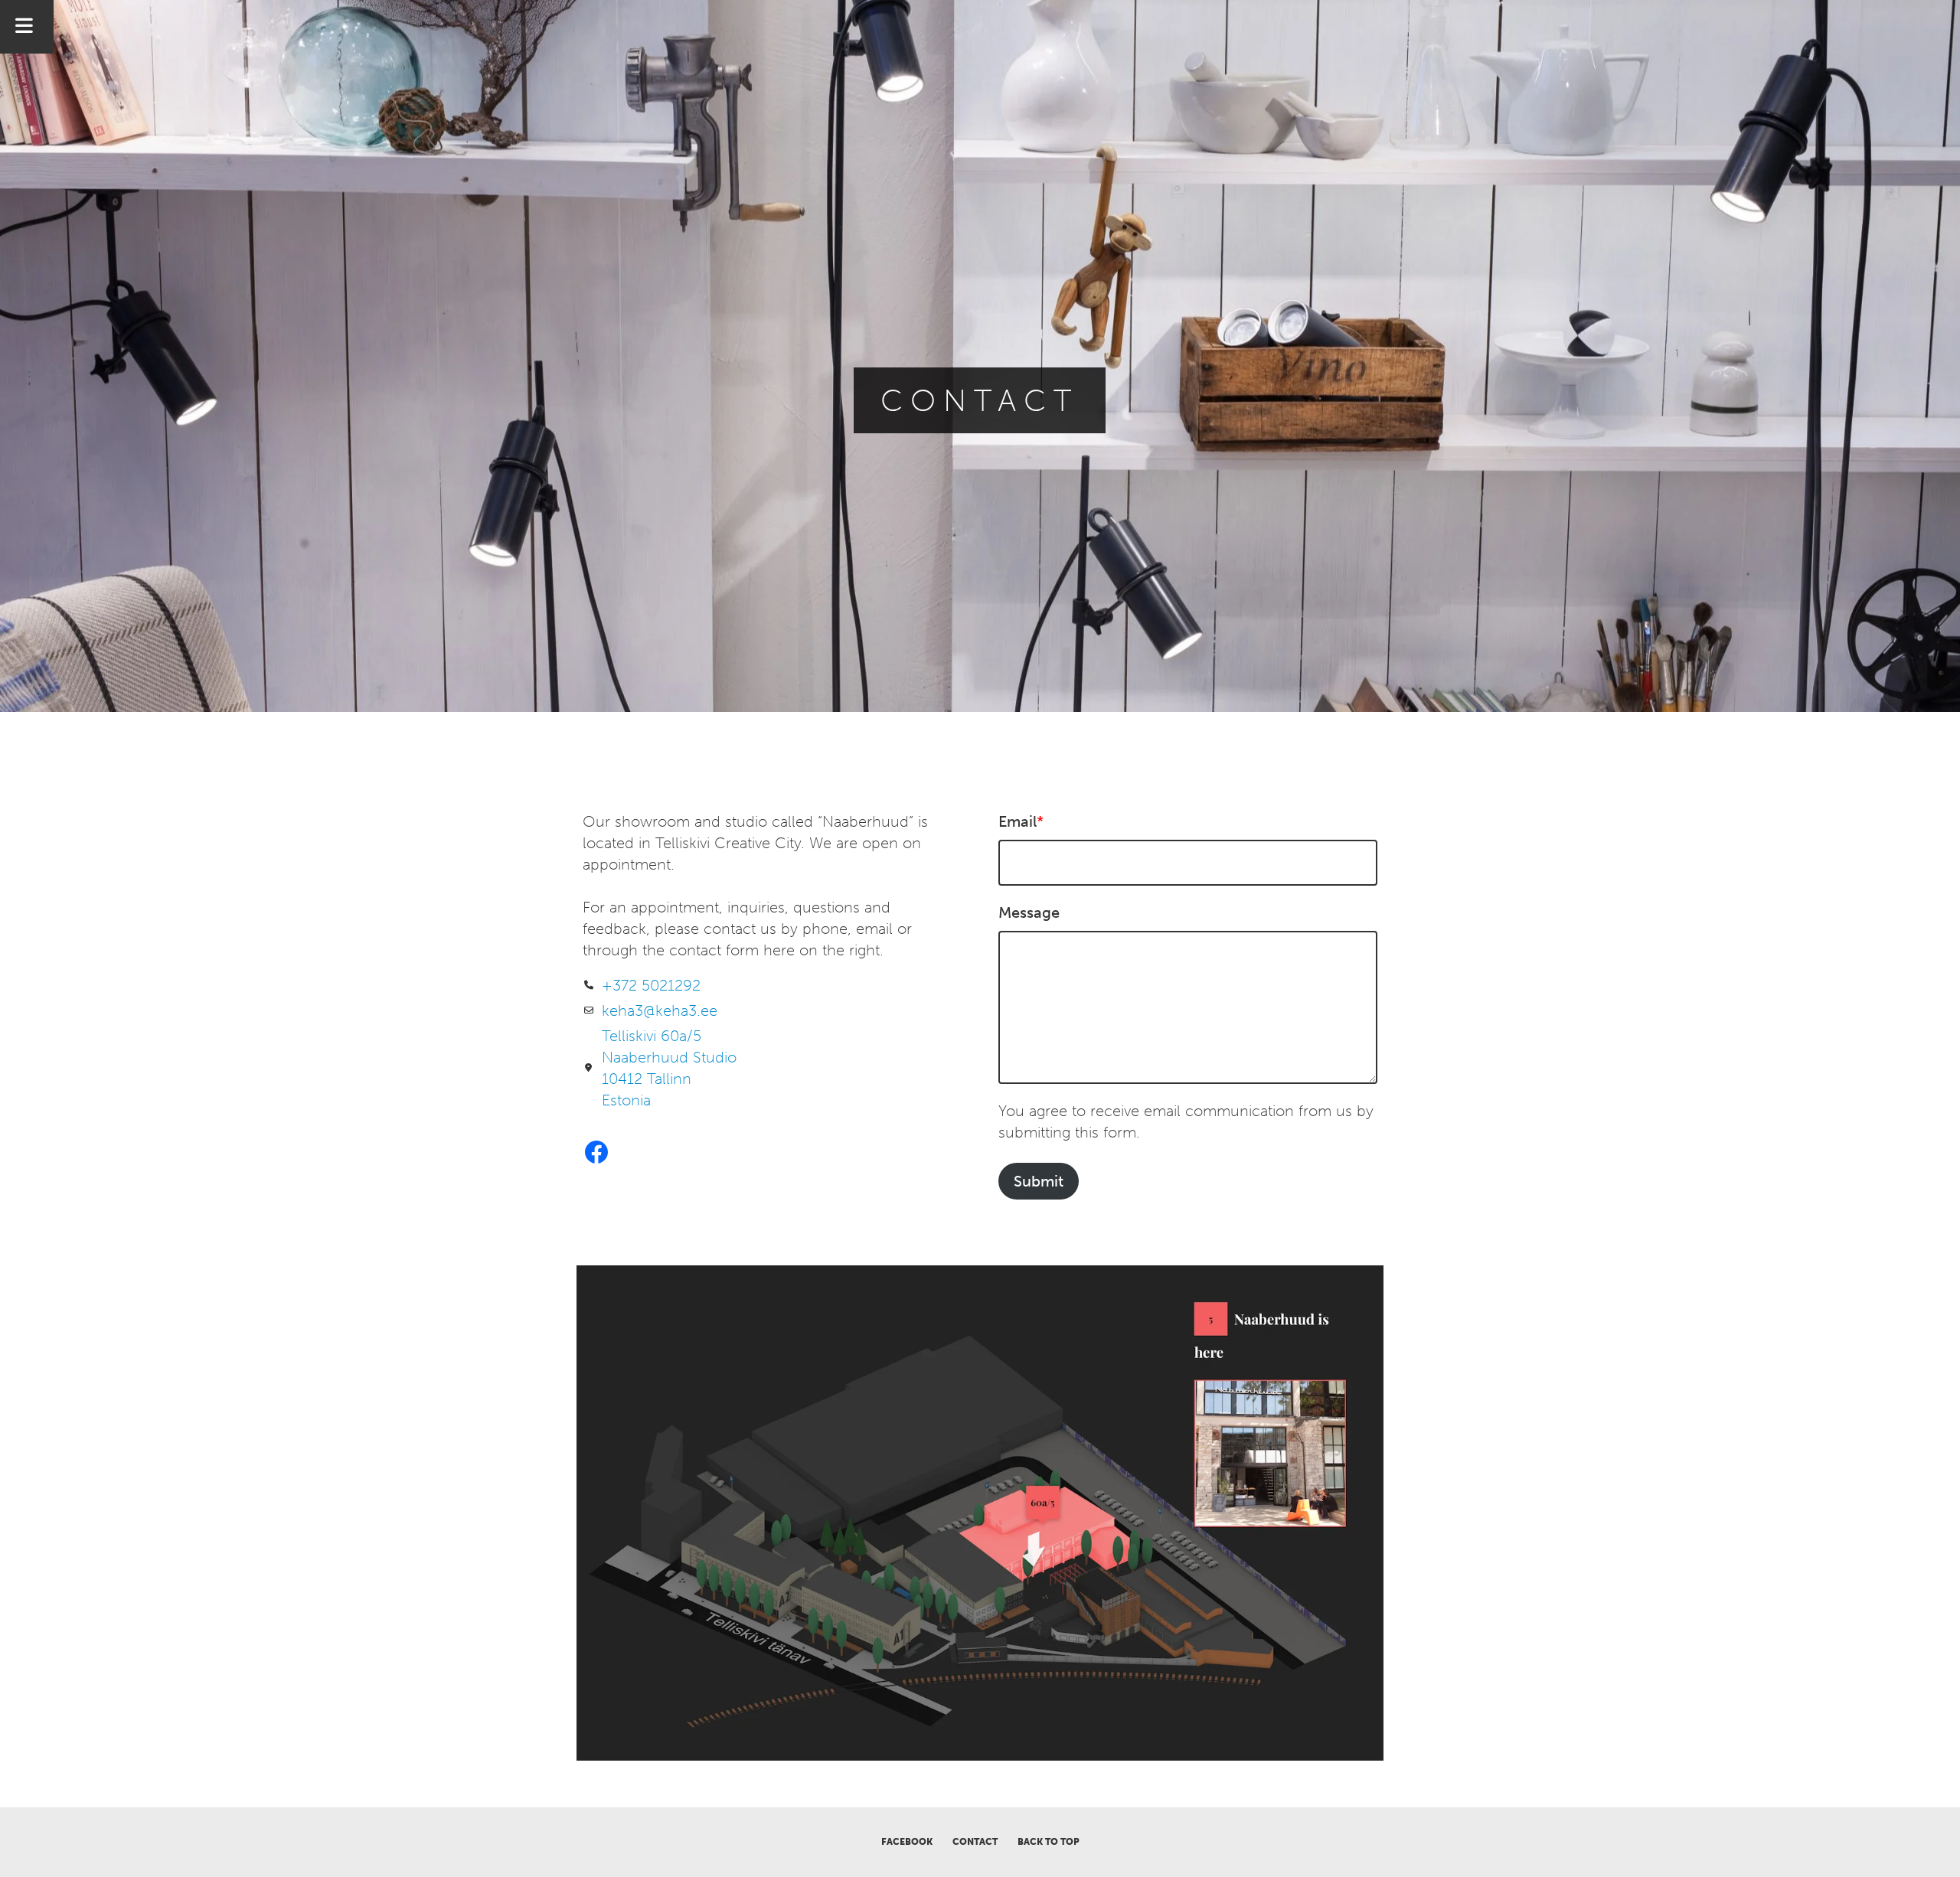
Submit (1039, 1181)
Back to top (1049, 1842)
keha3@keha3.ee (660, 1010)
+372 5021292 (651, 985)
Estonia (626, 1100)
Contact (975, 1842)
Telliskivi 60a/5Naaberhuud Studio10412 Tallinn (669, 1057)
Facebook (907, 1842)
